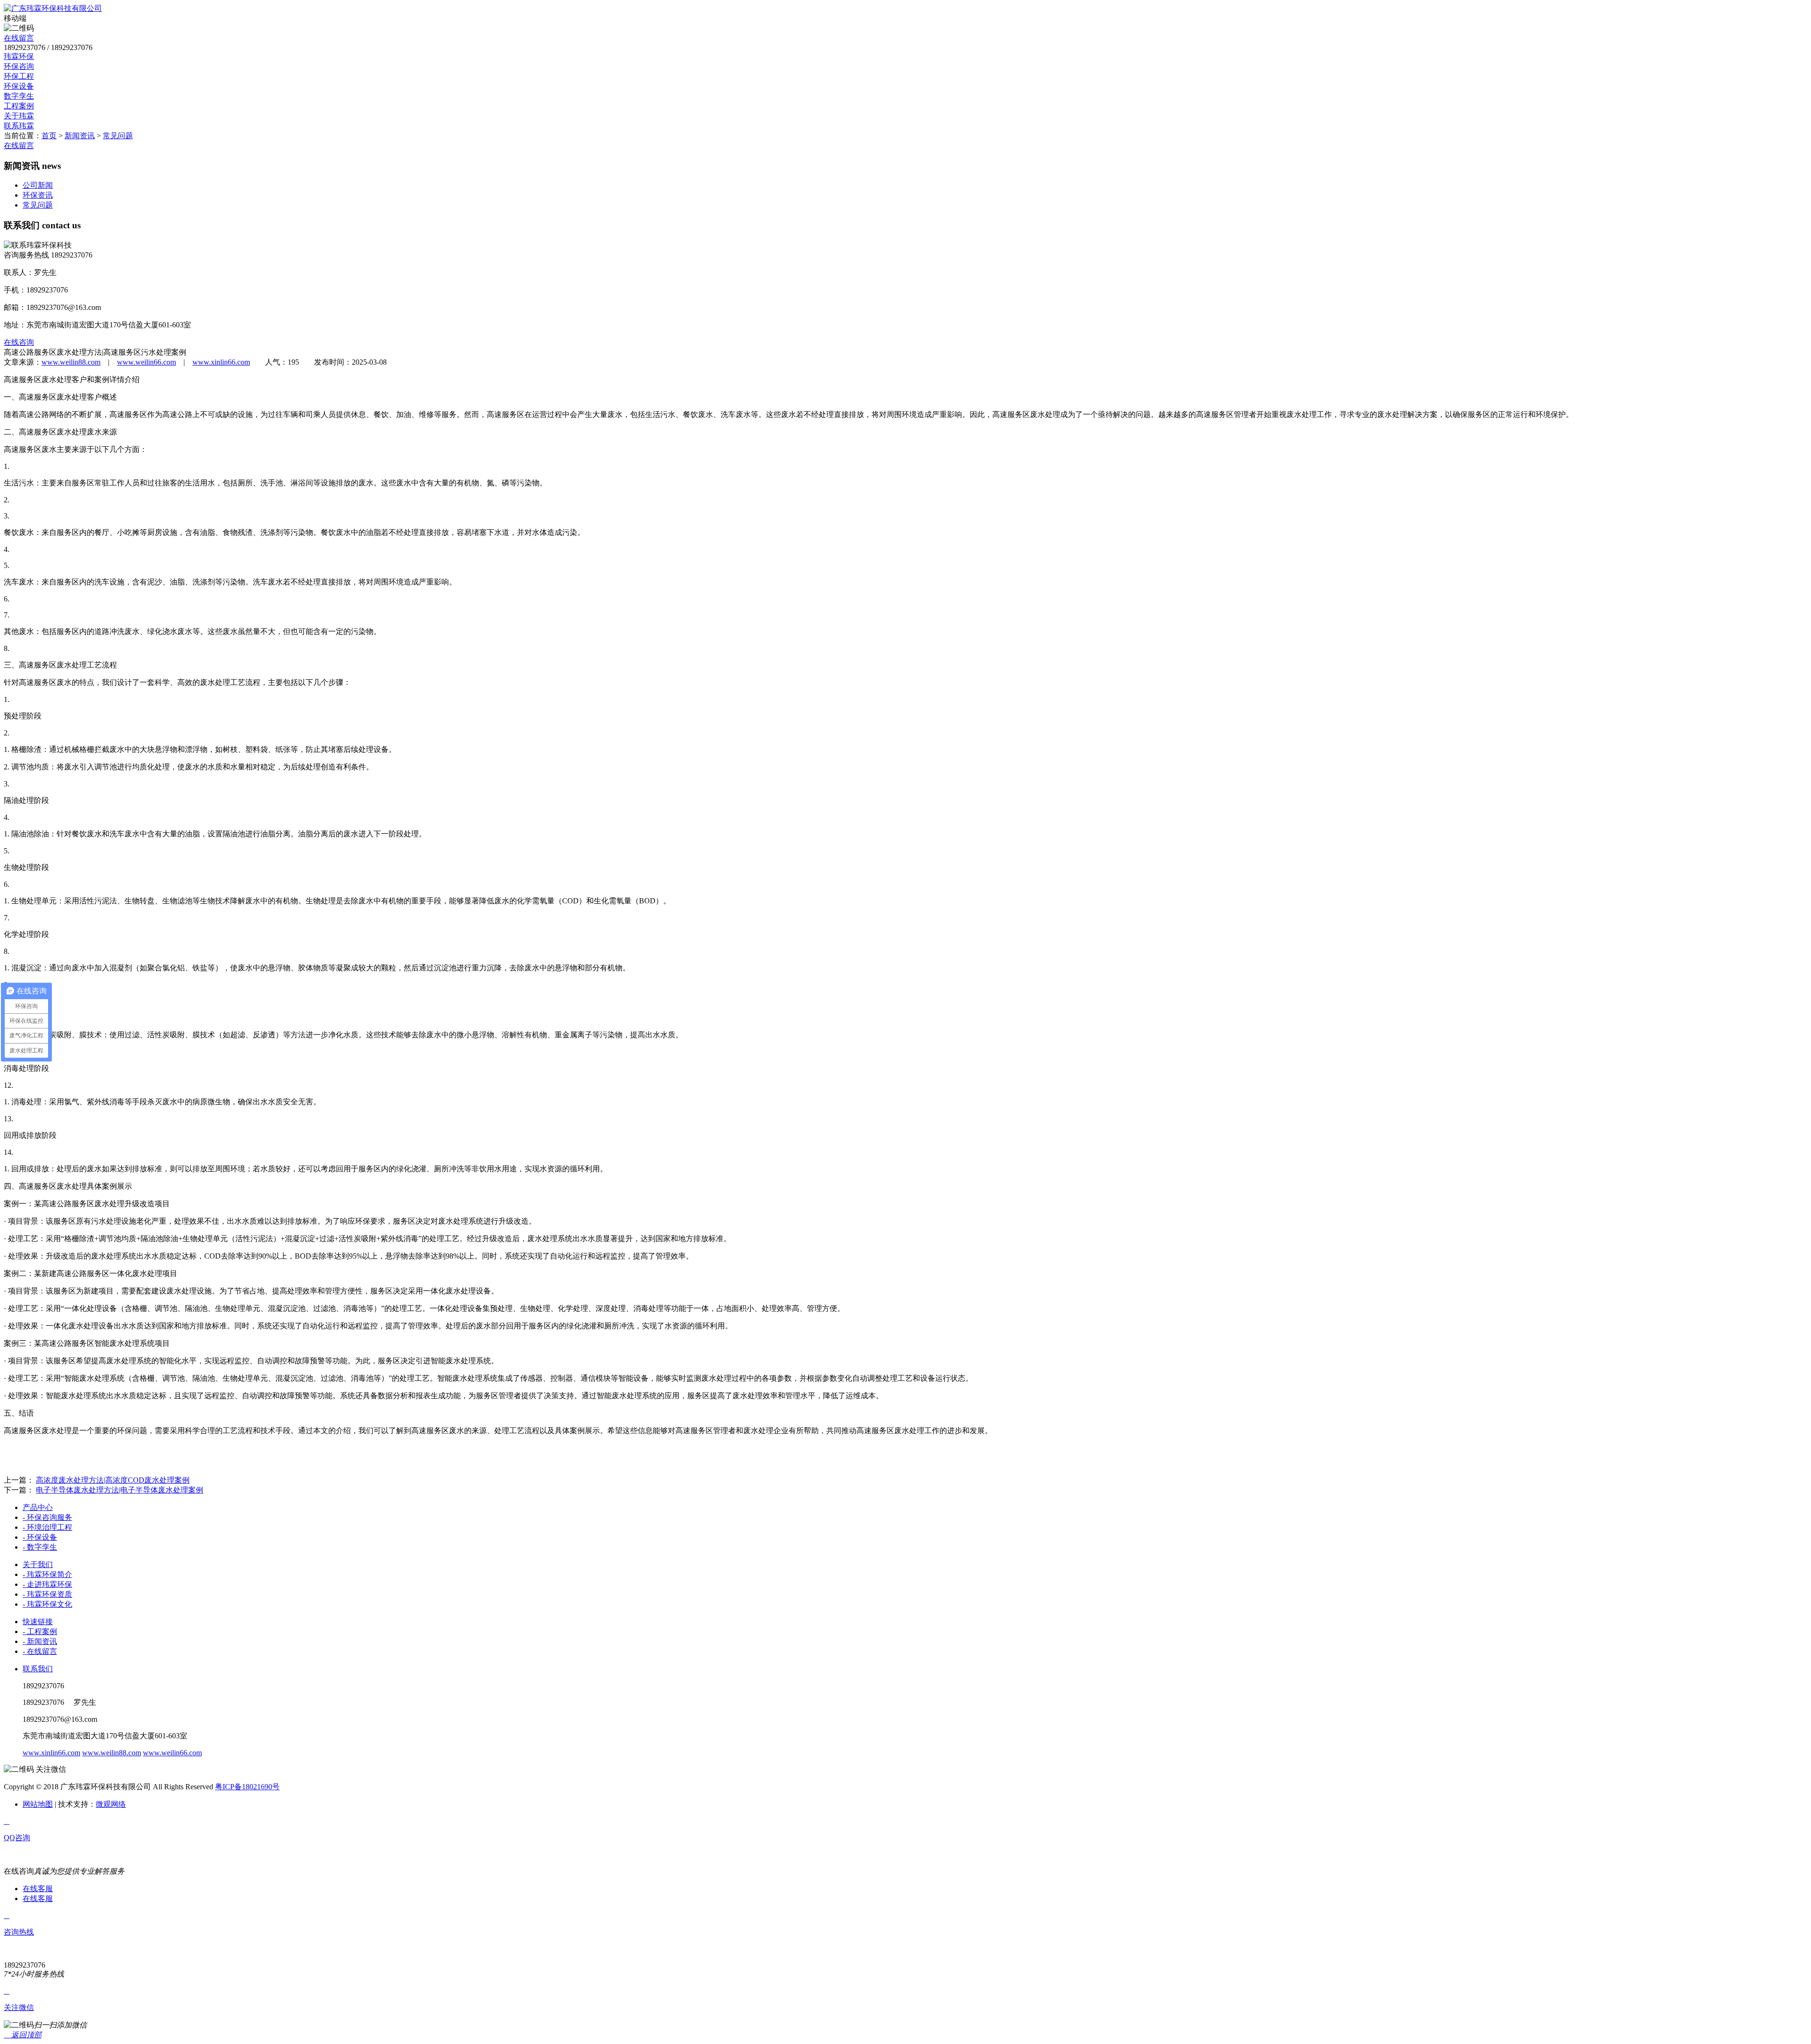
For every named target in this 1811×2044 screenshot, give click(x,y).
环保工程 (19, 76)
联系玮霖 (19, 126)
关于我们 (38, 1564)
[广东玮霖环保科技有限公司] (53, 8)
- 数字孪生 (40, 1547)
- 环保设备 (40, 1537)
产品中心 (38, 1507)
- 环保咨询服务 (47, 1517)
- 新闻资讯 (40, 1641)
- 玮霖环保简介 (47, 1574)
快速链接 (38, 1622)
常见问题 (118, 136)
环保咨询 (19, 66)
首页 (49, 136)
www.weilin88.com (71, 362)
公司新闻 (38, 185)
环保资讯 (38, 195)
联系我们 (38, 1669)
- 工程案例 (40, 1631)
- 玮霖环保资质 (47, 1594)
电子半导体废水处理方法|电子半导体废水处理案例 (120, 1490)
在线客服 (38, 1889)
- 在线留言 (40, 1651)
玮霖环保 (19, 56)
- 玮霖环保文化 (47, 1604)
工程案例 (19, 106)
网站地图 (38, 1804)
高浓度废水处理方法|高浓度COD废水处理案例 (113, 1480)
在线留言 (19, 38)
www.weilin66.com (146, 362)
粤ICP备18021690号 (247, 1787)
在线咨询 (19, 342)
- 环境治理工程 (47, 1527)
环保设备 (19, 86)
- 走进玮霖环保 (47, 1584)
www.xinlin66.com (221, 362)
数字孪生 (19, 96)
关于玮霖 (19, 116)
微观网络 (111, 1804)
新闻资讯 (80, 136)
